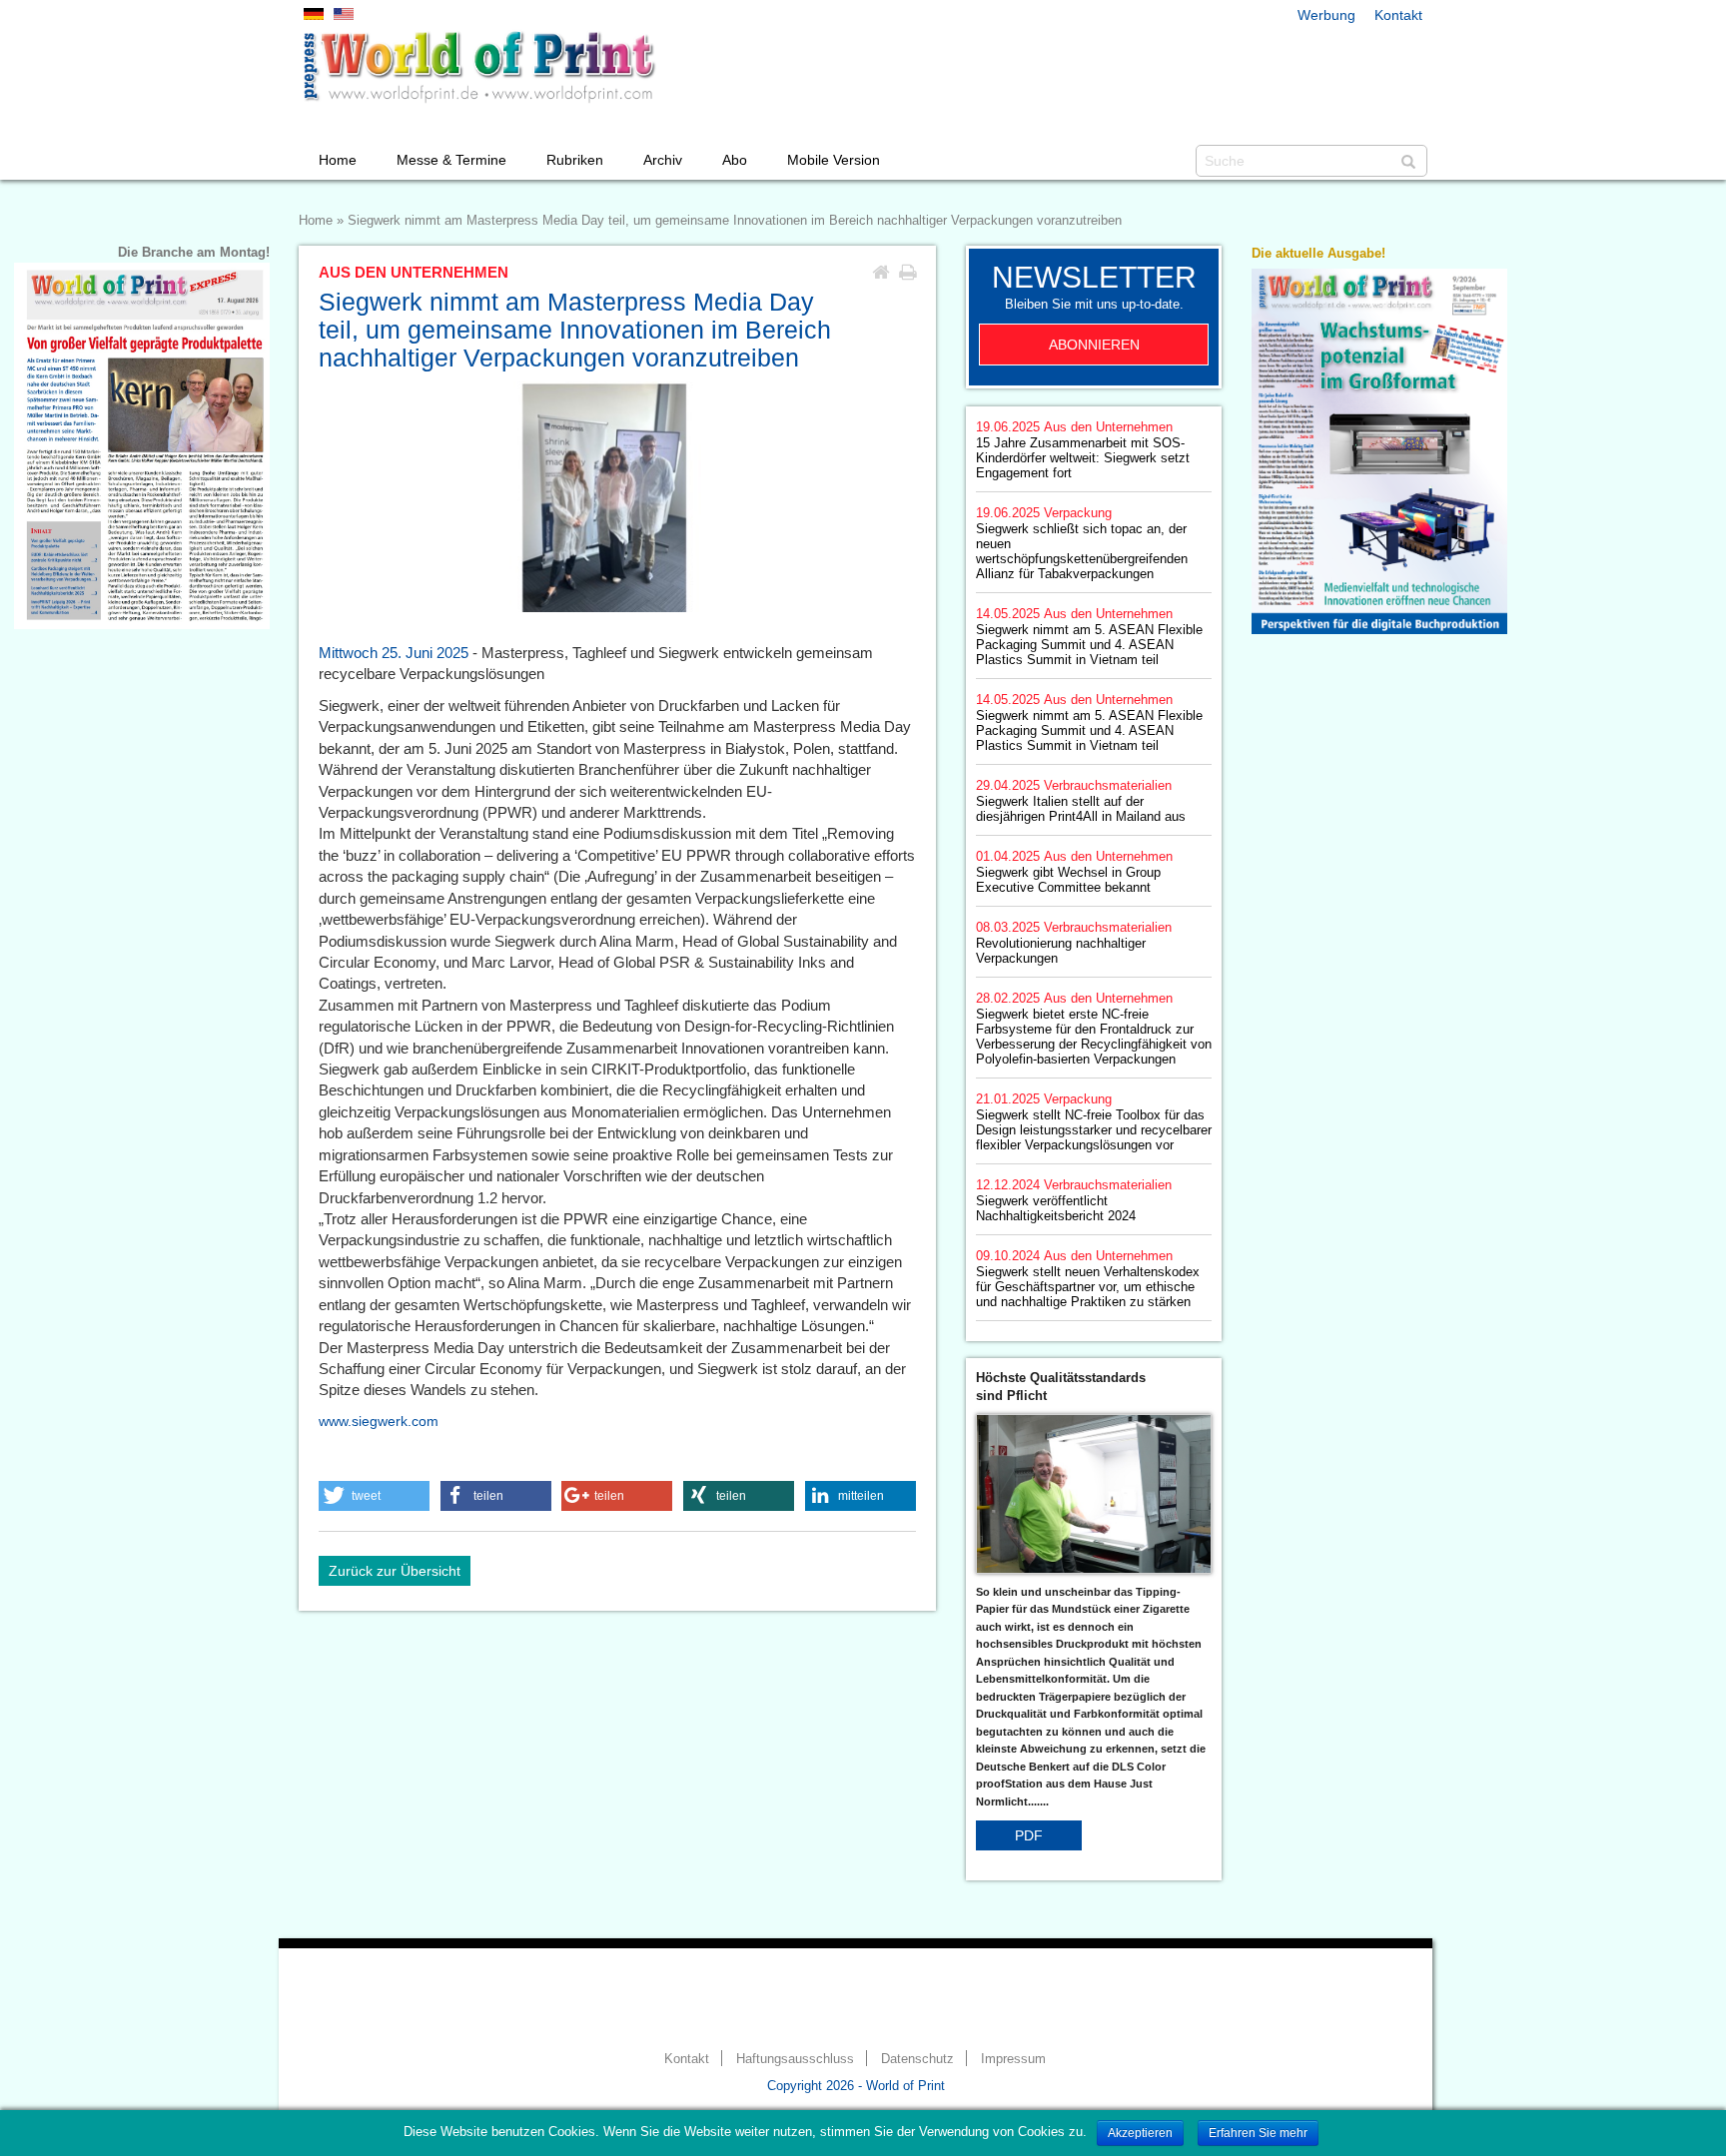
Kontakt (1398, 15)
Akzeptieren (1140, 2133)
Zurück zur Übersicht (395, 1571)
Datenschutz (917, 2059)
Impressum (1013, 2059)
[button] (374, 1496)
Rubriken (575, 160)
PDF (1029, 1835)
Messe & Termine (451, 160)
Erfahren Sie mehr (1258, 2133)
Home (338, 160)
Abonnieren (1094, 345)
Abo (735, 160)
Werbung (1326, 15)
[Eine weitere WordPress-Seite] (478, 67)
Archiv (663, 160)
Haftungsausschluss (795, 2059)
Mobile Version (834, 160)
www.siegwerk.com (379, 1421)
